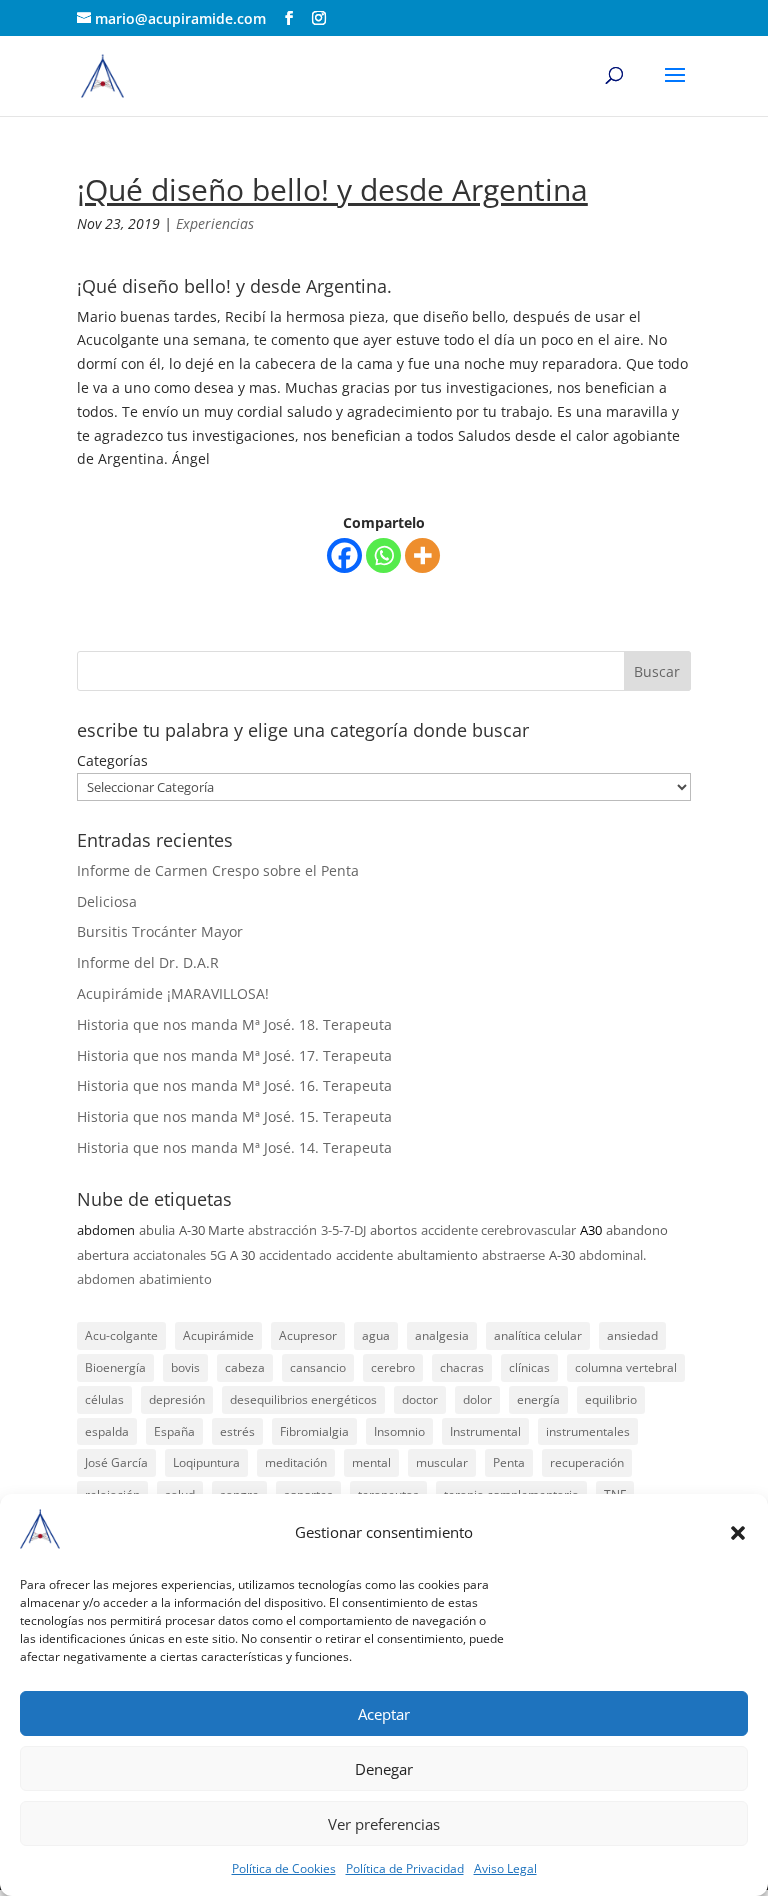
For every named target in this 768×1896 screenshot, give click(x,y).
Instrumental (485, 1431)
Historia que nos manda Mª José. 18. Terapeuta (234, 1024)
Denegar (384, 1769)
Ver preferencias (384, 1824)
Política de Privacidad (405, 1868)
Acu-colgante (121, 1335)
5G (218, 1255)
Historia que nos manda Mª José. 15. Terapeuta (234, 1116)
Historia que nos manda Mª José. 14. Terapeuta (234, 1147)
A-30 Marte (211, 1230)
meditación (296, 1462)
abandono (637, 1230)
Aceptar (384, 1714)
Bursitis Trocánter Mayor (160, 931)
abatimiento (175, 1279)
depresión (177, 1399)
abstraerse (513, 1255)
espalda (107, 1431)
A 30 (242, 1255)
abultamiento (437, 1255)
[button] (738, 1533)
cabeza (245, 1367)
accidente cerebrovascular (498, 1230)
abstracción (282, 1230)
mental (371, 1462)
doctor (420, 1399)
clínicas (529, 1367)
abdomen (106, 1230)
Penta (509, 1462)
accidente (364, 1255)
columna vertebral (626, 1367)
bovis (185, 1367)
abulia (157, 1230)
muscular (442, 1462)
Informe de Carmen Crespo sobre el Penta (218, 870)
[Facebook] (344, 555)
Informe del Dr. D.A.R (148, 962)
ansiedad (632, 1335)
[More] (422, 555)
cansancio (318, 1367)
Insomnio (399, 1431)
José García (116, 1462)
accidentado (295, 1255)
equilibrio (611, 1399)
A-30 (562, 1255)
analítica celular (538, 1335)
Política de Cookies (284, 1868)
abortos (393, 1230)
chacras (462, 1367)
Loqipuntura (206, 1462)
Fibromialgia (314, 1431)
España (174, 1431)
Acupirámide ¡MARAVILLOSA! (173, 993)
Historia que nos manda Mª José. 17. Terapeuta (234, 1055)
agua (376, 1335)
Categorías (112, 760)
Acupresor (308, 1335)
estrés (237, 1431)
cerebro (393, 1367)
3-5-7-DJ (343, 1230)
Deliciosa (107, 901)
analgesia (442, 1335)
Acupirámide (218, 1335)
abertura (103, 1255)
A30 (591, 1230)
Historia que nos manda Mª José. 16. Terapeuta (234, 1085)
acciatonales (169, 1255)
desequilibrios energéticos (303, 1399)
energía (538, 1399)
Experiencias (215, 223)
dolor (477, 1399)
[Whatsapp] (383, 555)
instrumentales (588, 1431)
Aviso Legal (505, 1868)
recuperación (587, 1462)
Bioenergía (115, 1367)
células (104, 1399)
